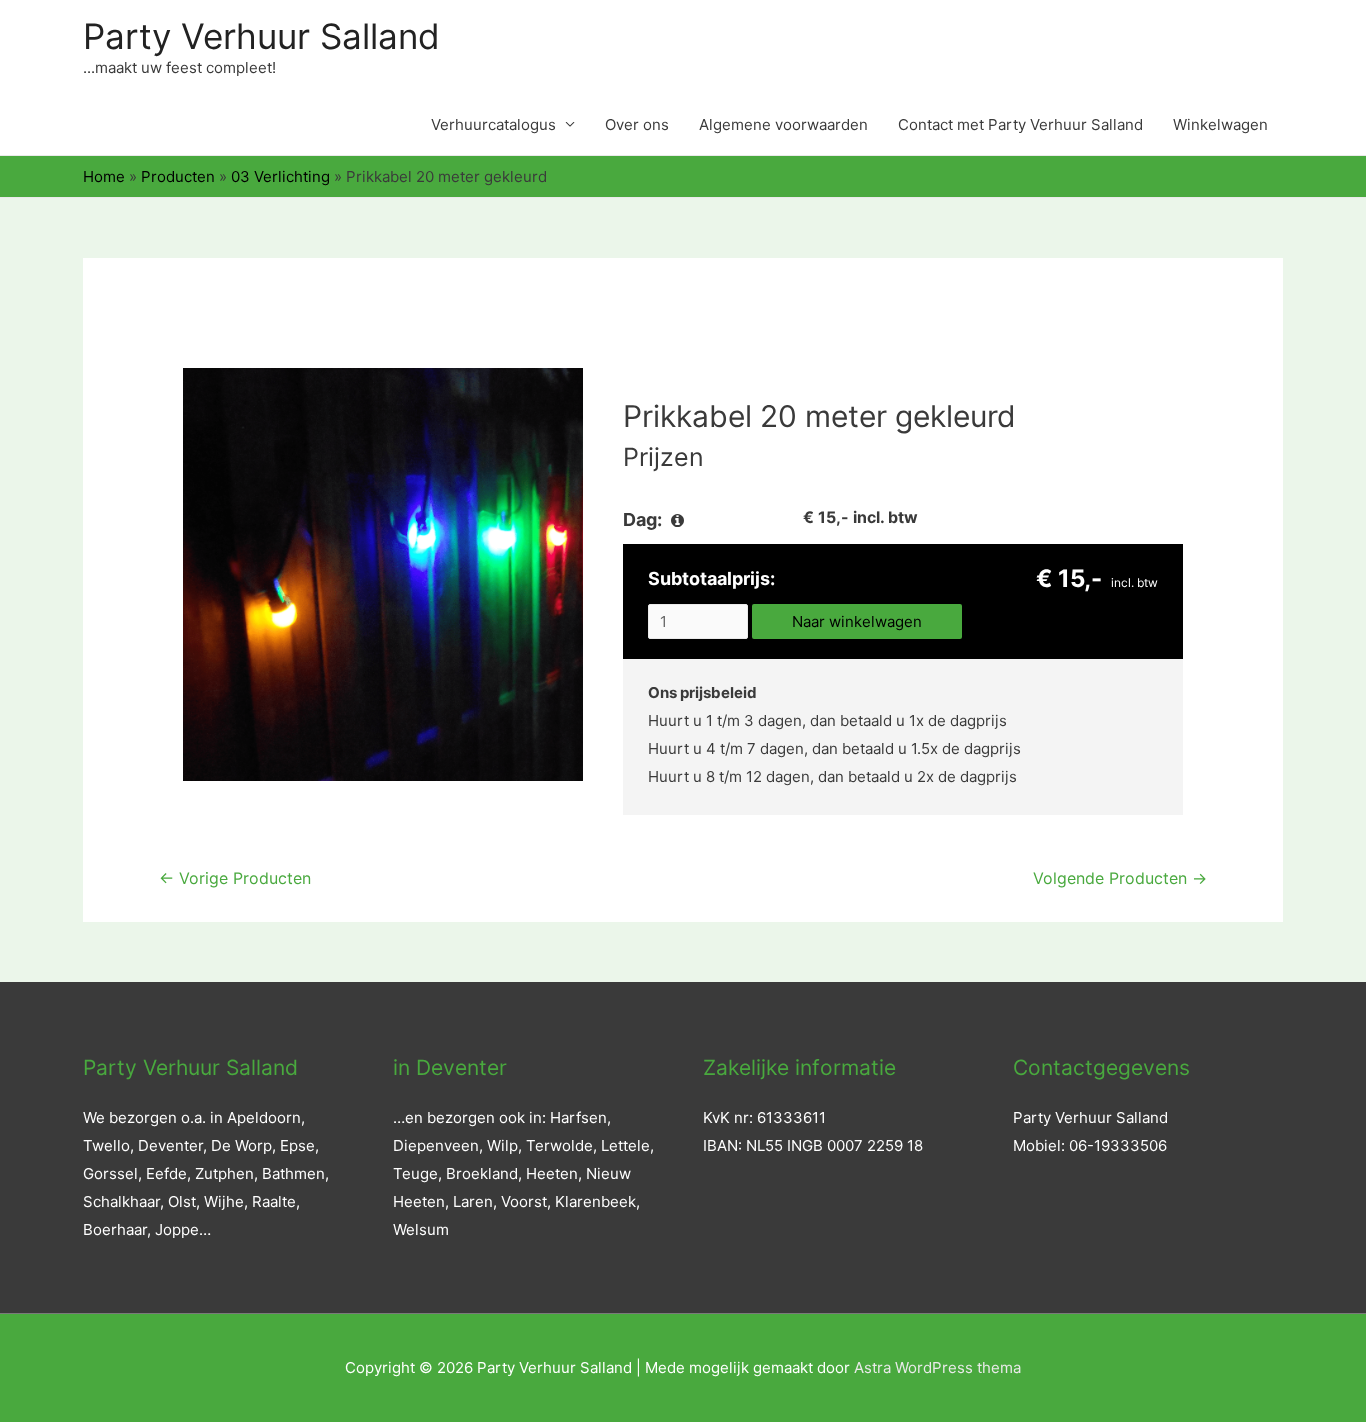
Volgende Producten (1120, 878)
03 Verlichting (280, 176)
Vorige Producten (235, 878)
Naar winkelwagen (857, 621)
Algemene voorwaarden (783, 124)
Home (104, 176)
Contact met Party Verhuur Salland (1020, 124)
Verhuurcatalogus (493, 124)
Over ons (637, 124)
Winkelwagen (1220, 124)
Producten (178, 176)
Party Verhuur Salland (261, 36)
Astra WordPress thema (937, 1367)
